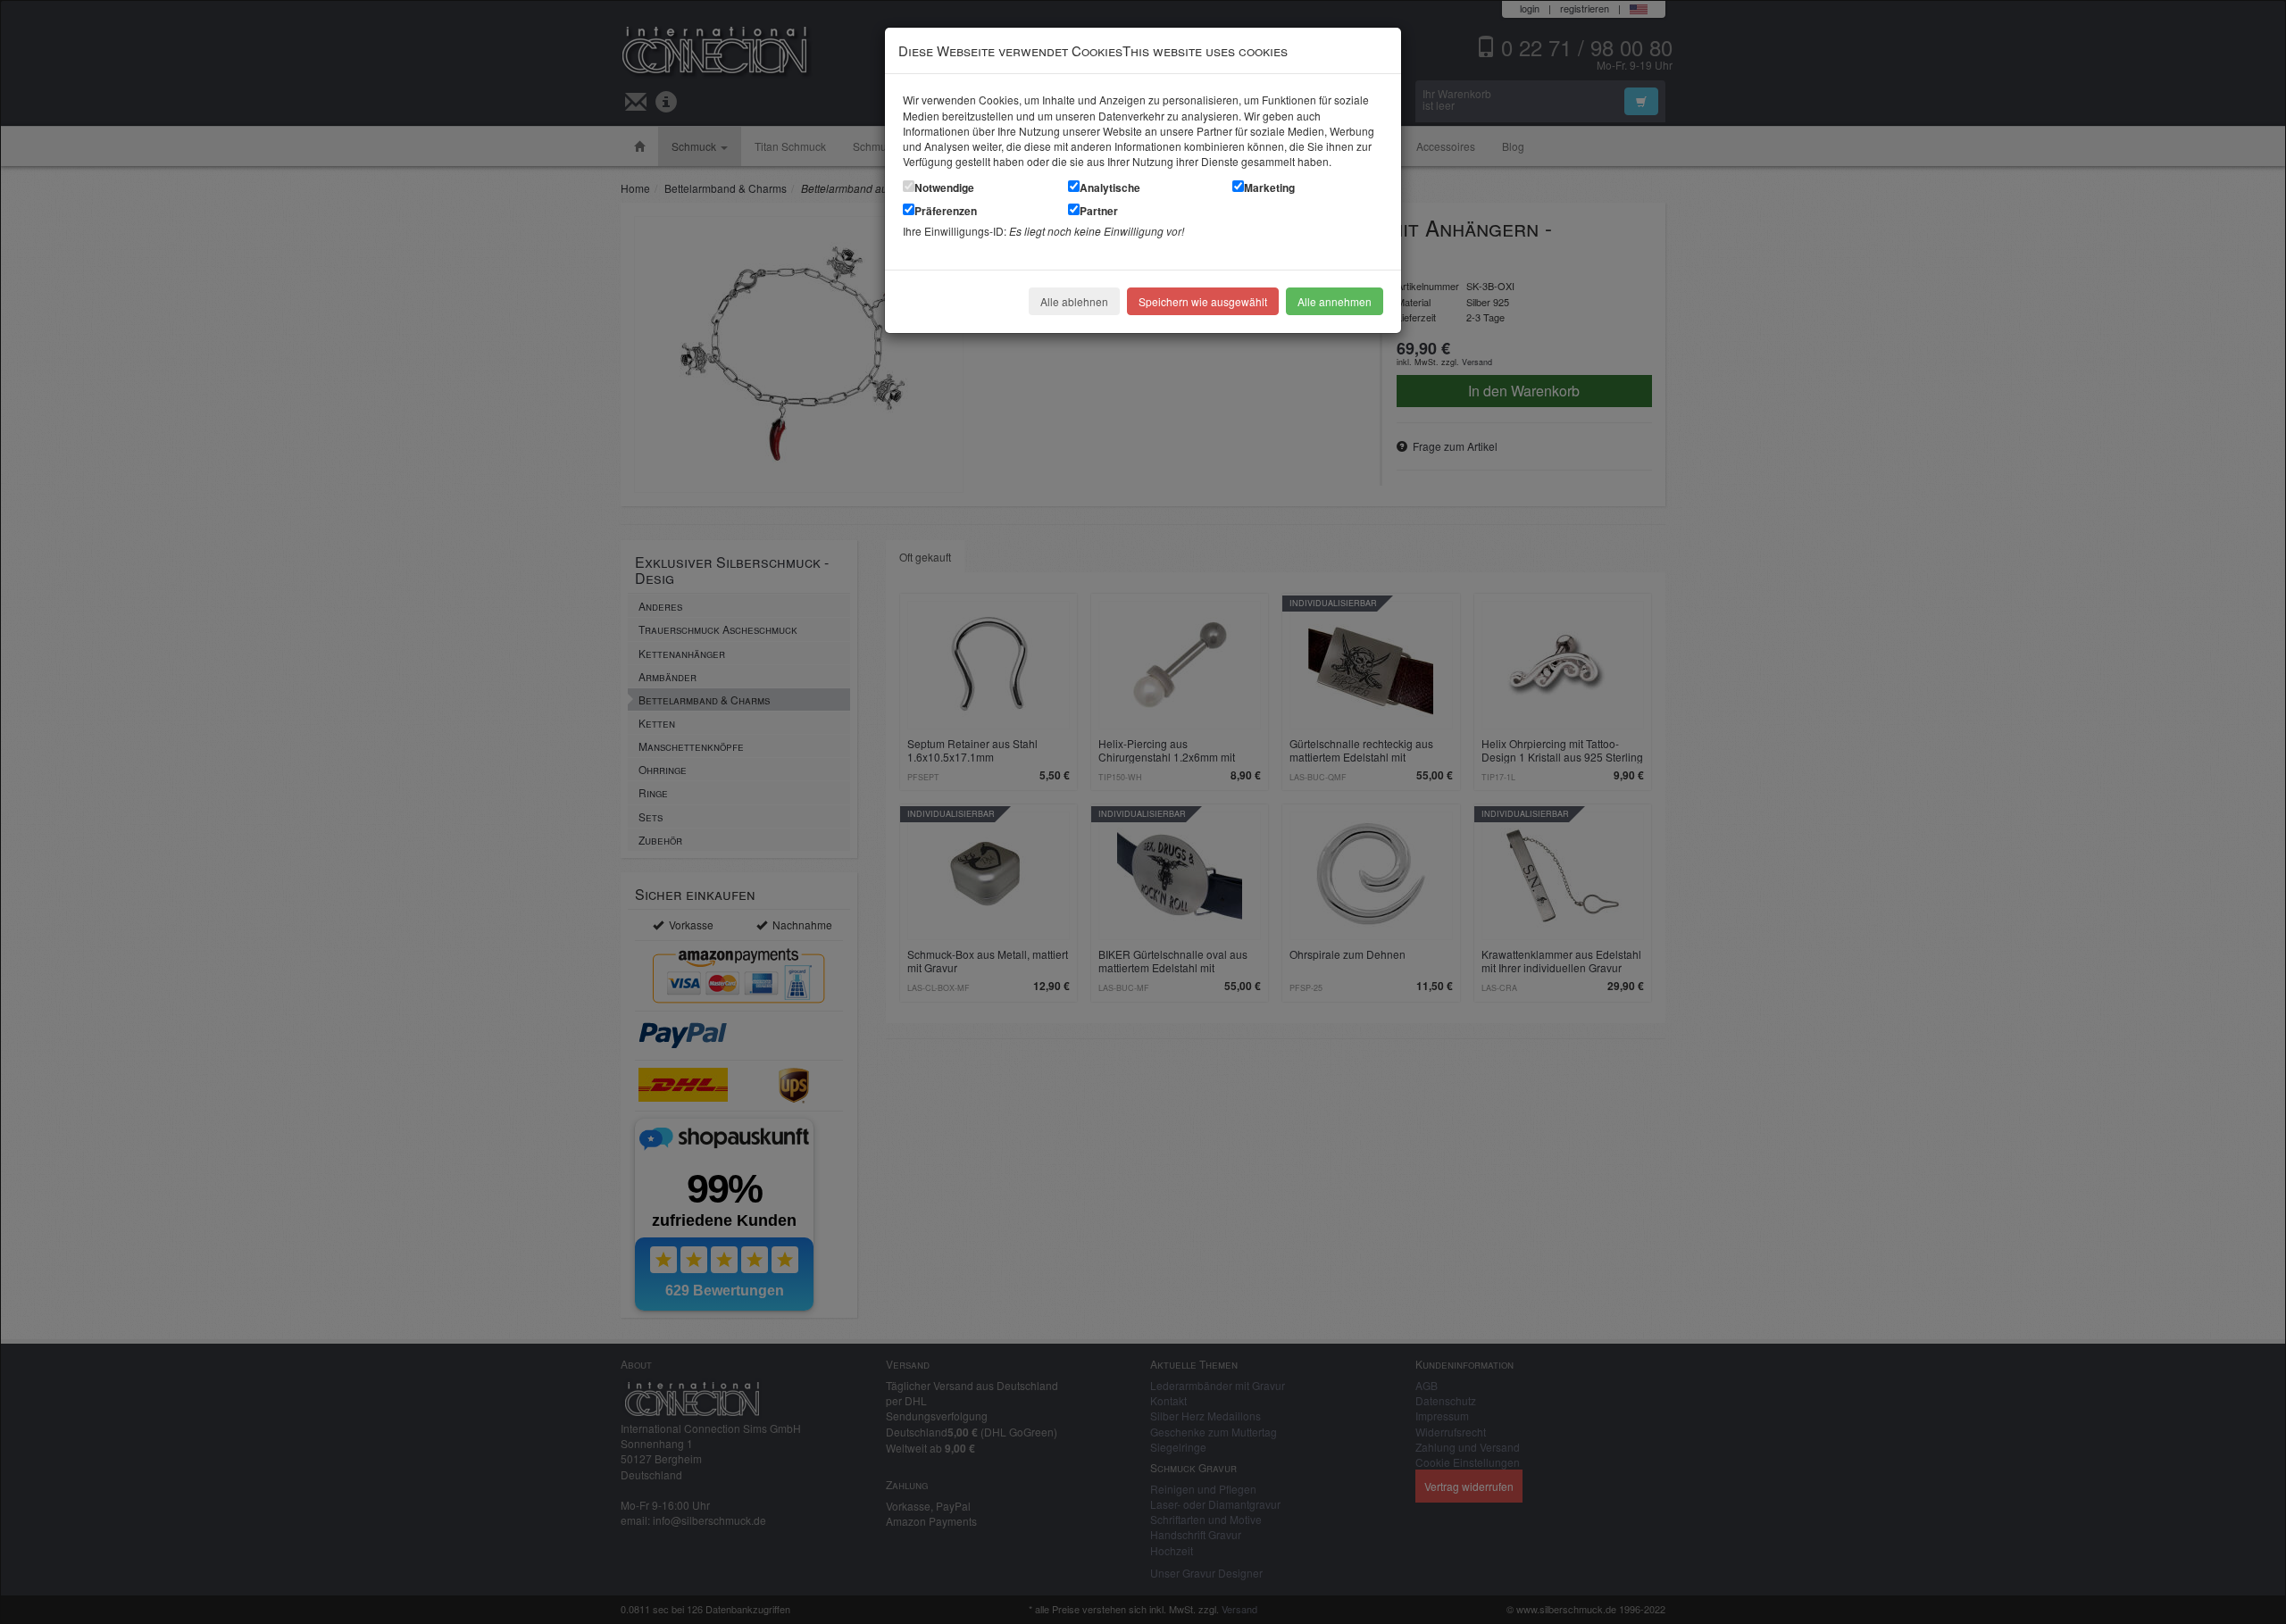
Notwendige (944, 187)
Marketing (1269, 187)
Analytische (1110, 187)
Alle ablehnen (1074, 301)
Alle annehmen (1335, 301)
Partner (1099, 211)
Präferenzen (946, 211)
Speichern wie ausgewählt (1203, 301)
